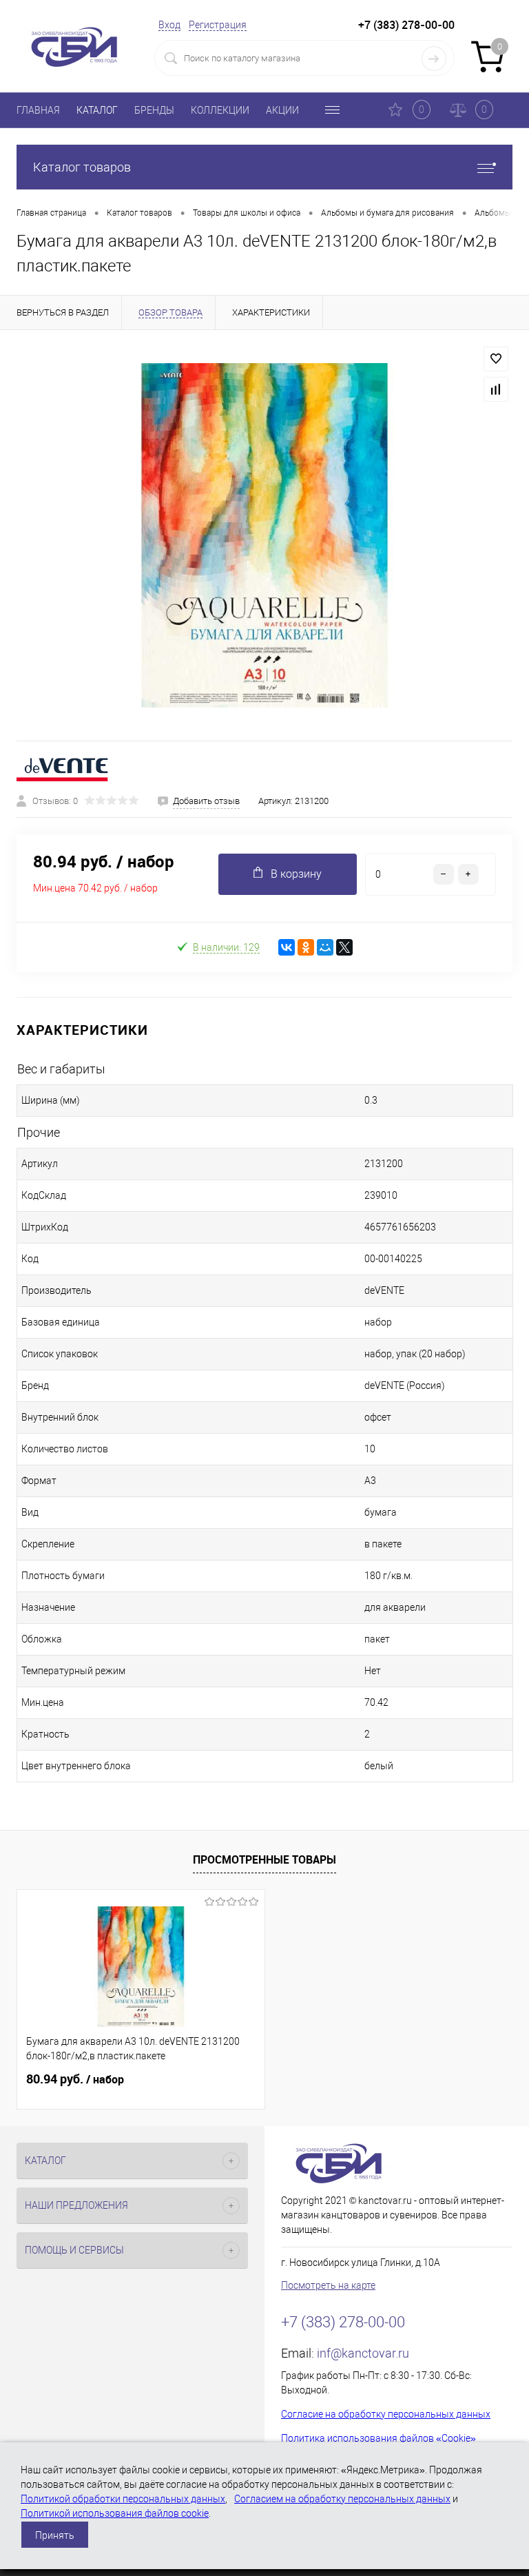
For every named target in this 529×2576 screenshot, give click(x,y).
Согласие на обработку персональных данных (386, 2414)
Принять (55, 2535)
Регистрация (218, 25)
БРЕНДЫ (154, 110)
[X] (344, 947)
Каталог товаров (82, 167)
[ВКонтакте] (287, 947)
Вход (169, 25)
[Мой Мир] (325, 947)
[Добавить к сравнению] (496, 389)
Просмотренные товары (264, 1859)
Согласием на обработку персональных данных (342, 2499)
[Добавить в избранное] (496, 359)
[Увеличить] (264, 535)
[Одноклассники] (306, 947)
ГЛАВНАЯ (38, 110)
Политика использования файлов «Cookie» (378, 2438)
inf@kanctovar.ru (363, 2353)
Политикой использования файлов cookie (115, 2513)
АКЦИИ (282, 110)
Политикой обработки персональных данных (123, 2499)
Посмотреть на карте (328, 2285)
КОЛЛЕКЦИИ (220, 110)
